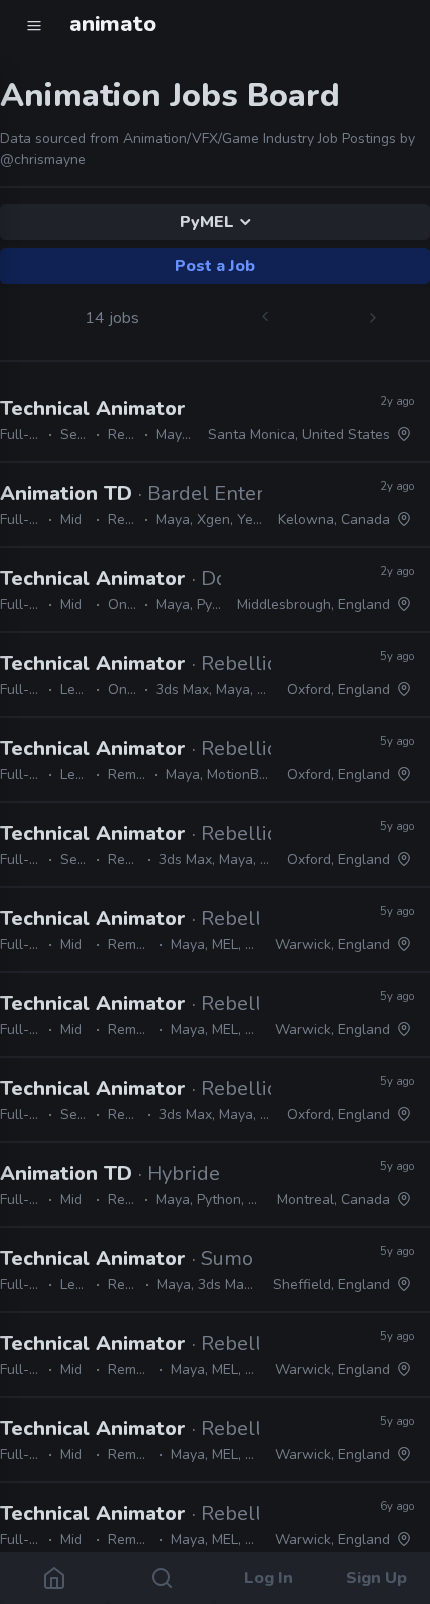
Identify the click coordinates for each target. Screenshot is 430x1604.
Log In (268, 1578)
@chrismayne (43, 159)
